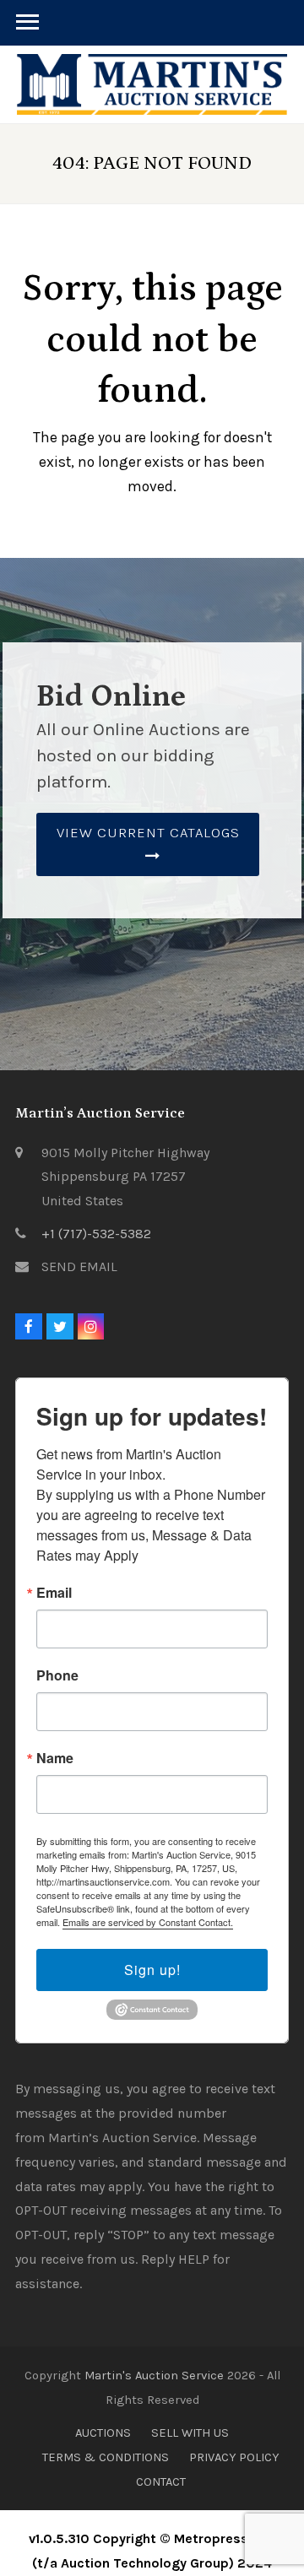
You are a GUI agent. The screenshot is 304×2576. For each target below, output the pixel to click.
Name (55, 1758)
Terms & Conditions (106, 2457)
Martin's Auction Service (154, 2375)
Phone (57, 1675)
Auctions (103, 2433)
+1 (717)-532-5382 (96, 1234)
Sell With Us (190, 2433)
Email (54, 1593)
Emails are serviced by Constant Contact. (148, 1922)
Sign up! (152, 1970)
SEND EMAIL (79, 1266)
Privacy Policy (234, 2457)
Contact (161, 2481)
